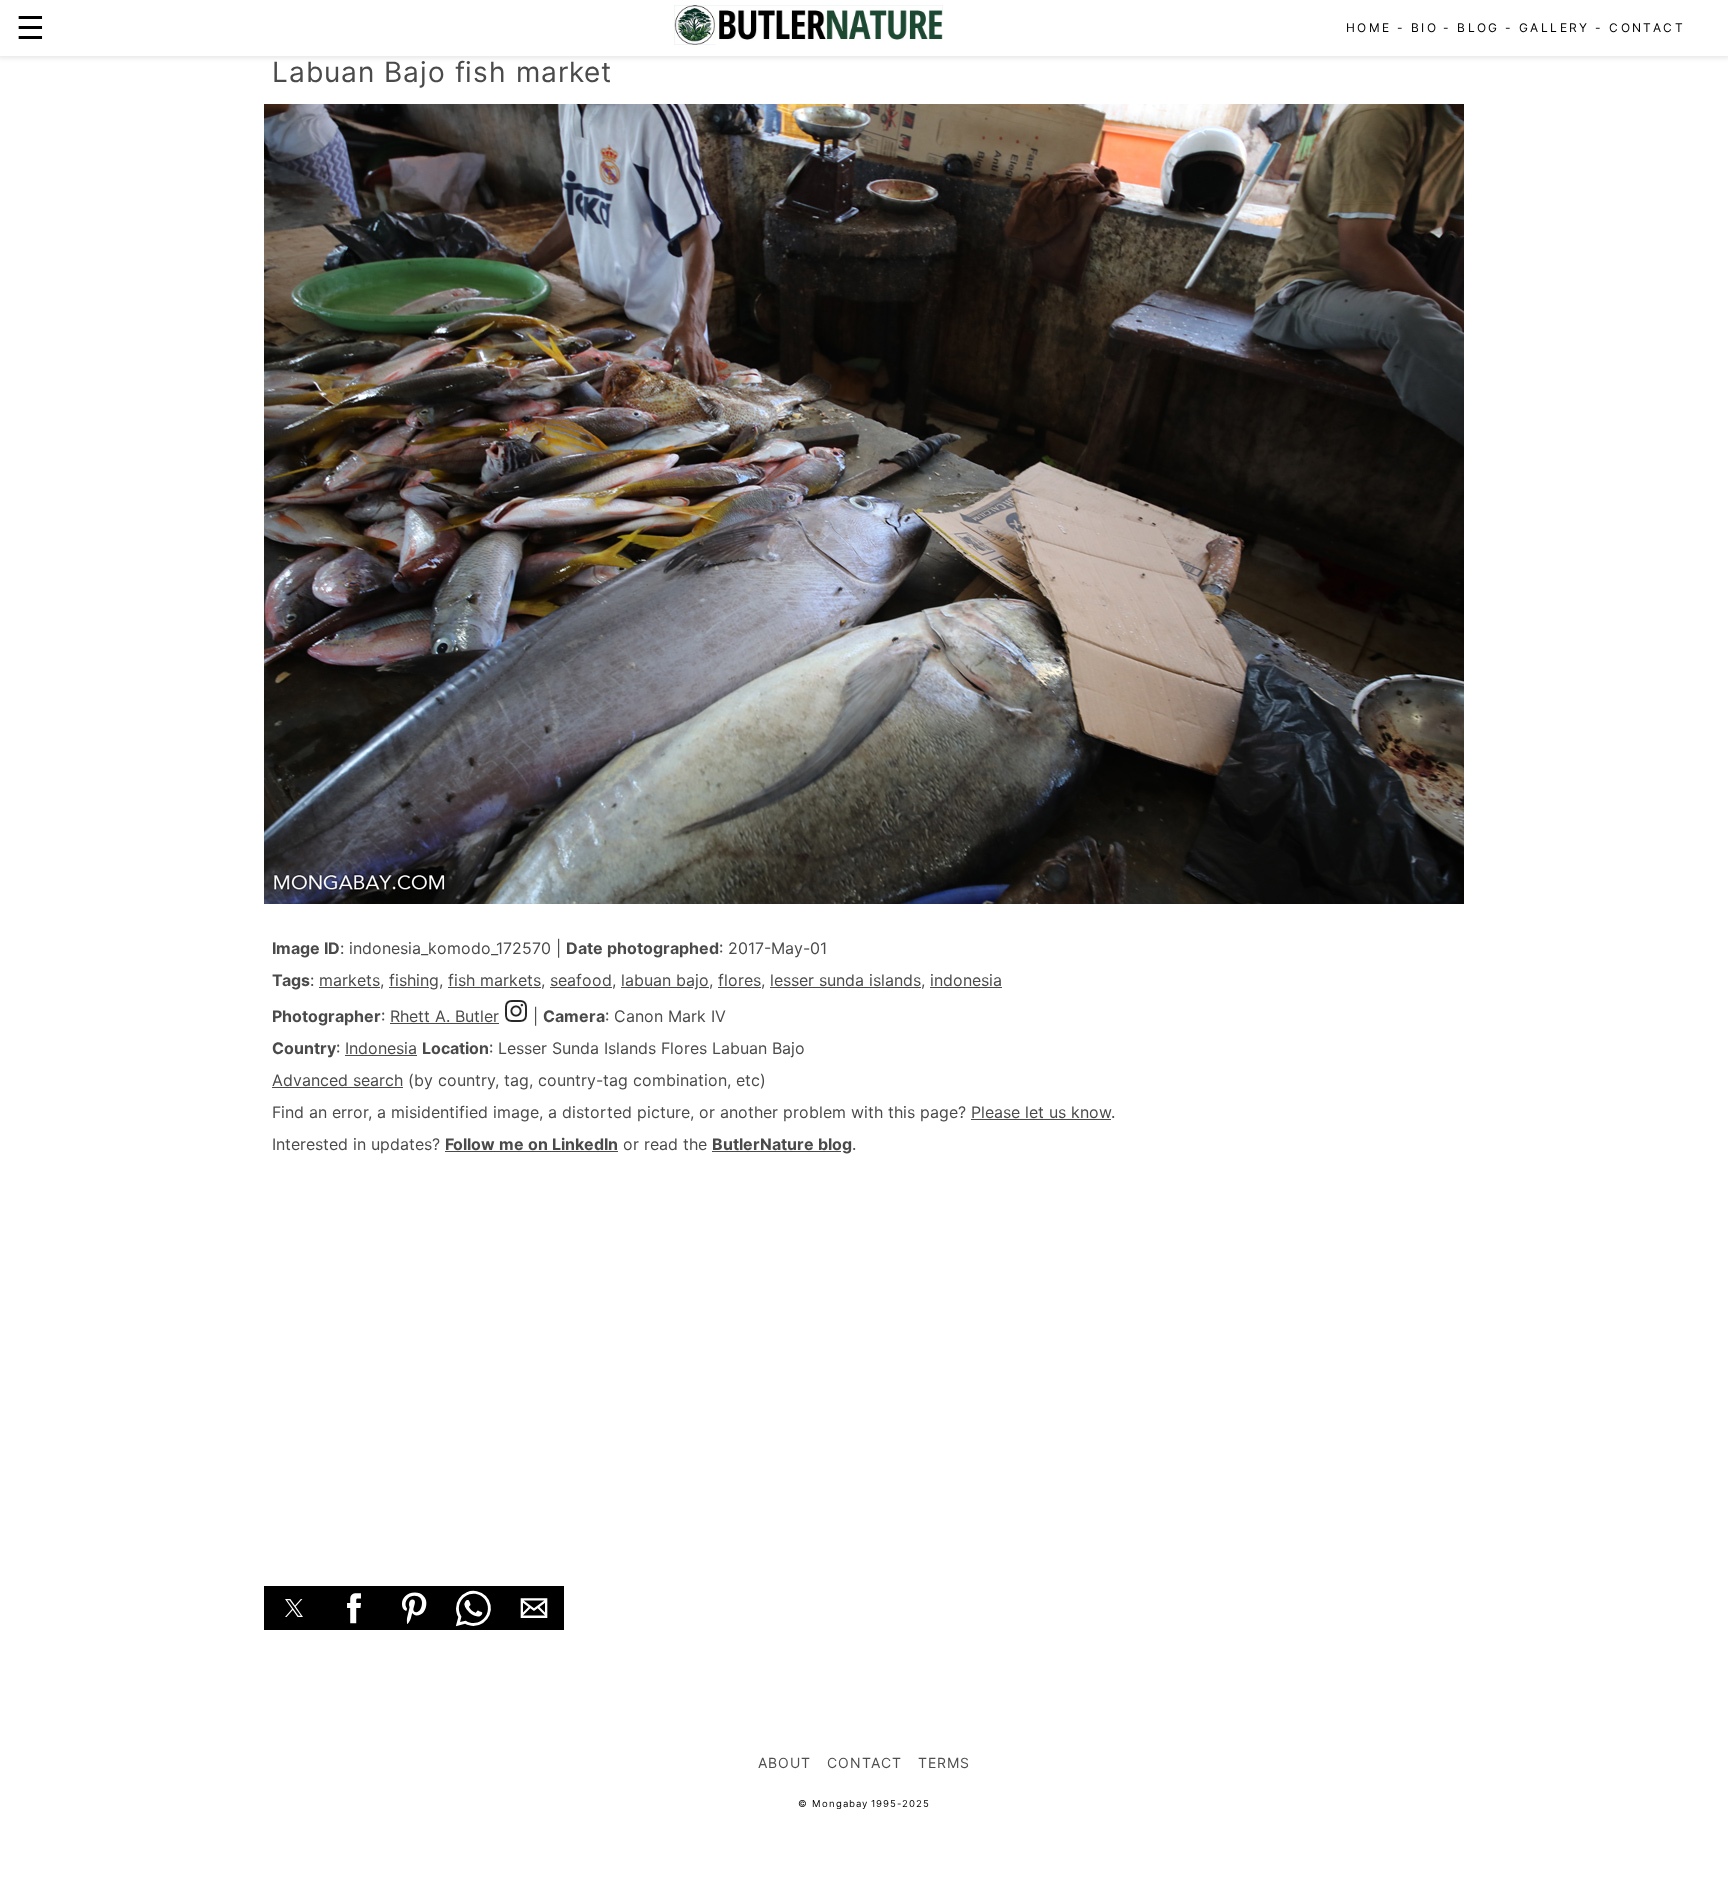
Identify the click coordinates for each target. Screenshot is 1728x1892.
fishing (414, 980)
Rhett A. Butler (444, 1016)
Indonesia (381, 1048)
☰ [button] (30, 27)
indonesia (966, 980)
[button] (294, 1608)
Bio (1424, 27)
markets (349, 980)
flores (739, 980)
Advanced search (337, 1080)
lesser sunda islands (845, 980)
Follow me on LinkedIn (531, 1144)
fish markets (494, 980)
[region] (864, 1348)
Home (1369, 27)
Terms (944, 1762)
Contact (1647, 27)
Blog (1478, 27)
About (784, 1762)
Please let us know (1041, 1112)
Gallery (1554, 27)
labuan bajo (665, 980)
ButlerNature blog (782, 1144)
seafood (581, 980)
